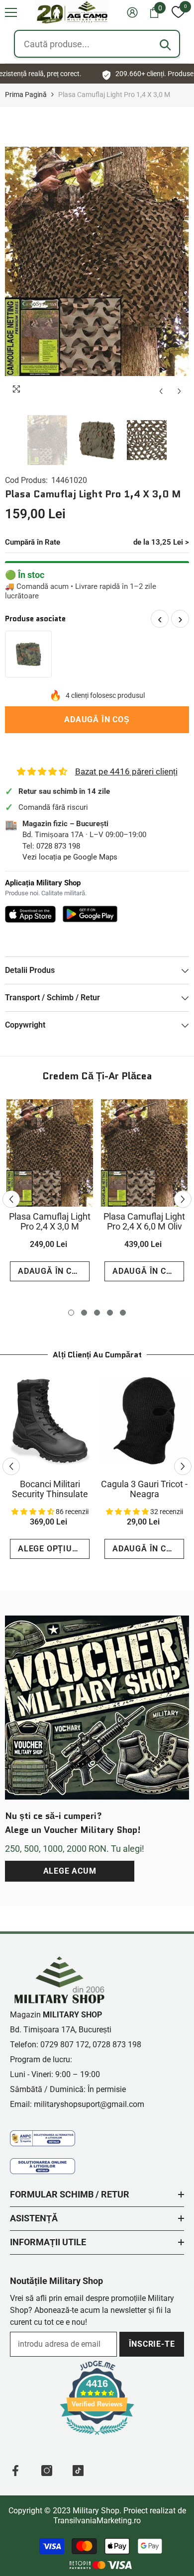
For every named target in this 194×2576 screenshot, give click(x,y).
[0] (178, 12)
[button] (11, 12)
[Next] (179, 391)
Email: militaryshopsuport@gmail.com (77, 2104)
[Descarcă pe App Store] (30, 914)
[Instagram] (47, 2471)
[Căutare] (165, 45)
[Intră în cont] (132, 12)
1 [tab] (71, 1313)
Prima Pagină (26, 95)
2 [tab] (84, 1313)
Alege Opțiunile (54, 1549)
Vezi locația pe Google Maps (70, 857)
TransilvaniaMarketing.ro (97, 2521)
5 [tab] (123, 1313)
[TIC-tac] (78, 2471)
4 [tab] (110, 1313)
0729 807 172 (65, 2045)
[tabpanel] (50, 1194)
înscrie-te (152, 2344)
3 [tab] (97, 1313)
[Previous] (161, 391)
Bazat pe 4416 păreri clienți (126, 771)
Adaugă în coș (97, 719)
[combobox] (97, 44)
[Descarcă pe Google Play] (90, 914)
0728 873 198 (58, 846)
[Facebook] (15, 2471)
